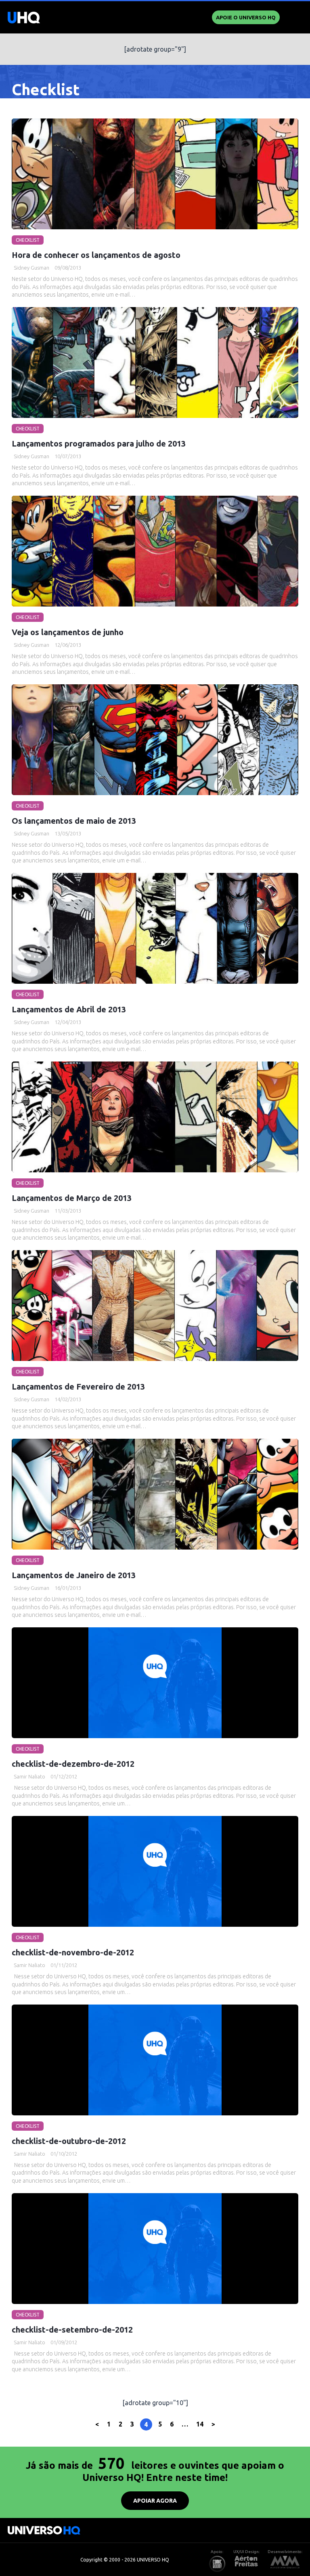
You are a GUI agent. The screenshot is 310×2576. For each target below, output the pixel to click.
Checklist (28, 240)
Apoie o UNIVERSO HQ (246, 17)
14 (200, 2424)
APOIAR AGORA (155, 2501)
